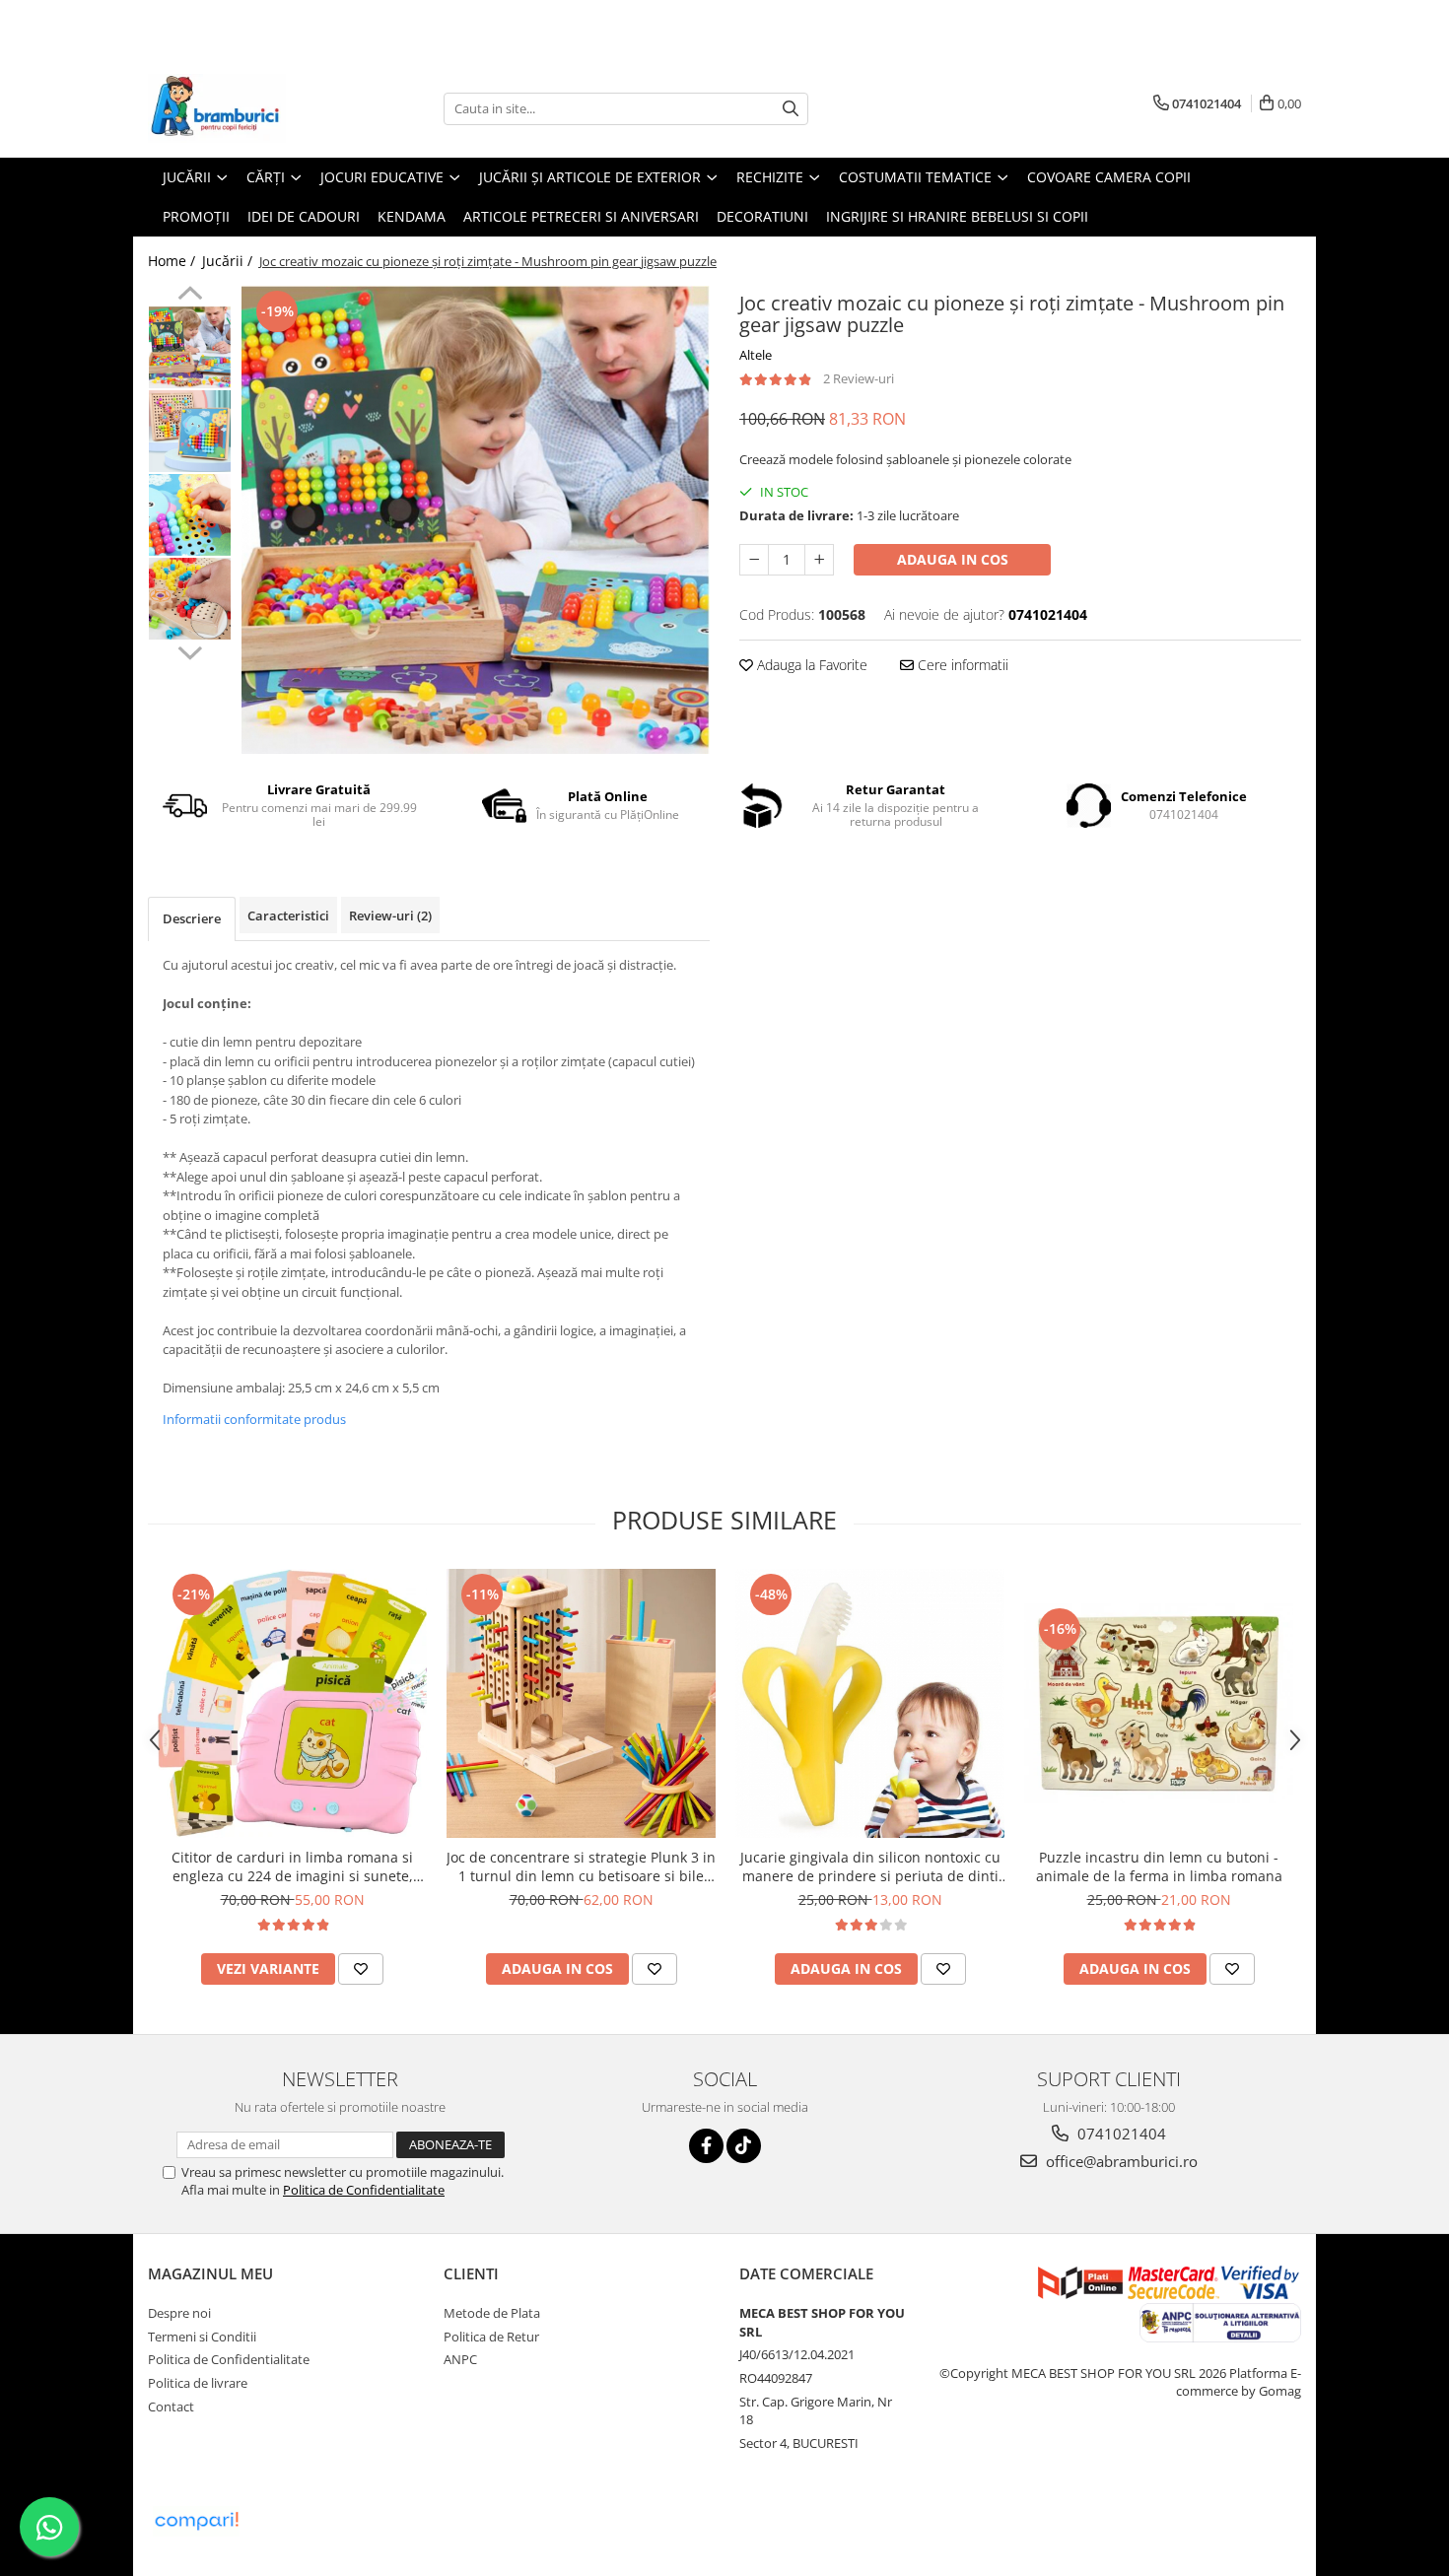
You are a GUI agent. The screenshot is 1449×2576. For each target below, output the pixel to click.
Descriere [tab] (192, 918)
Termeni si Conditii (202, 2337)
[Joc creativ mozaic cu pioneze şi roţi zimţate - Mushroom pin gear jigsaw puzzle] (476, 520)
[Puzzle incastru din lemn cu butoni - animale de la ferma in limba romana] (1159, 1704)
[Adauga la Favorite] (361, 1969)
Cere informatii (961, 665)
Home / (173, 261)
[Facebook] (706, 2146)
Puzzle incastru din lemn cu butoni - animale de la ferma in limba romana (1159, 1866)
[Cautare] (791, 109)
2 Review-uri (859, 378)
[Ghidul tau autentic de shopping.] (196, 2521)
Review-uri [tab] (390, 915)
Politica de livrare (198, 2383)
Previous (190, 296)
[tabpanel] (476, 520)
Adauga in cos (953, 559)
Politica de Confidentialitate (364, 2190)
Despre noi (179, 2313)
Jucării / (229, 261)
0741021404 (1120, 2134)
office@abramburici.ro (1120, 2161)
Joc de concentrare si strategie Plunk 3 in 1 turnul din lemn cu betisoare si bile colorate (581, 1866)
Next (190, 650)
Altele (756, 355)
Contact (171, 2407)
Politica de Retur (491, 2337)
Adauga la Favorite (810, 665)
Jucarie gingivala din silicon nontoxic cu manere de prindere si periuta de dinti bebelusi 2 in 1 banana (870, 1866)
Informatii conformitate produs (254, 1419)
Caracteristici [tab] (288, 915)
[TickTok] (744, 2146)
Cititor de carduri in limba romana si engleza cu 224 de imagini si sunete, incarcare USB (292, 1866)
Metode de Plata (492, 2313)
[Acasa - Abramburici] (246, 108)
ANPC (460, 2359)
